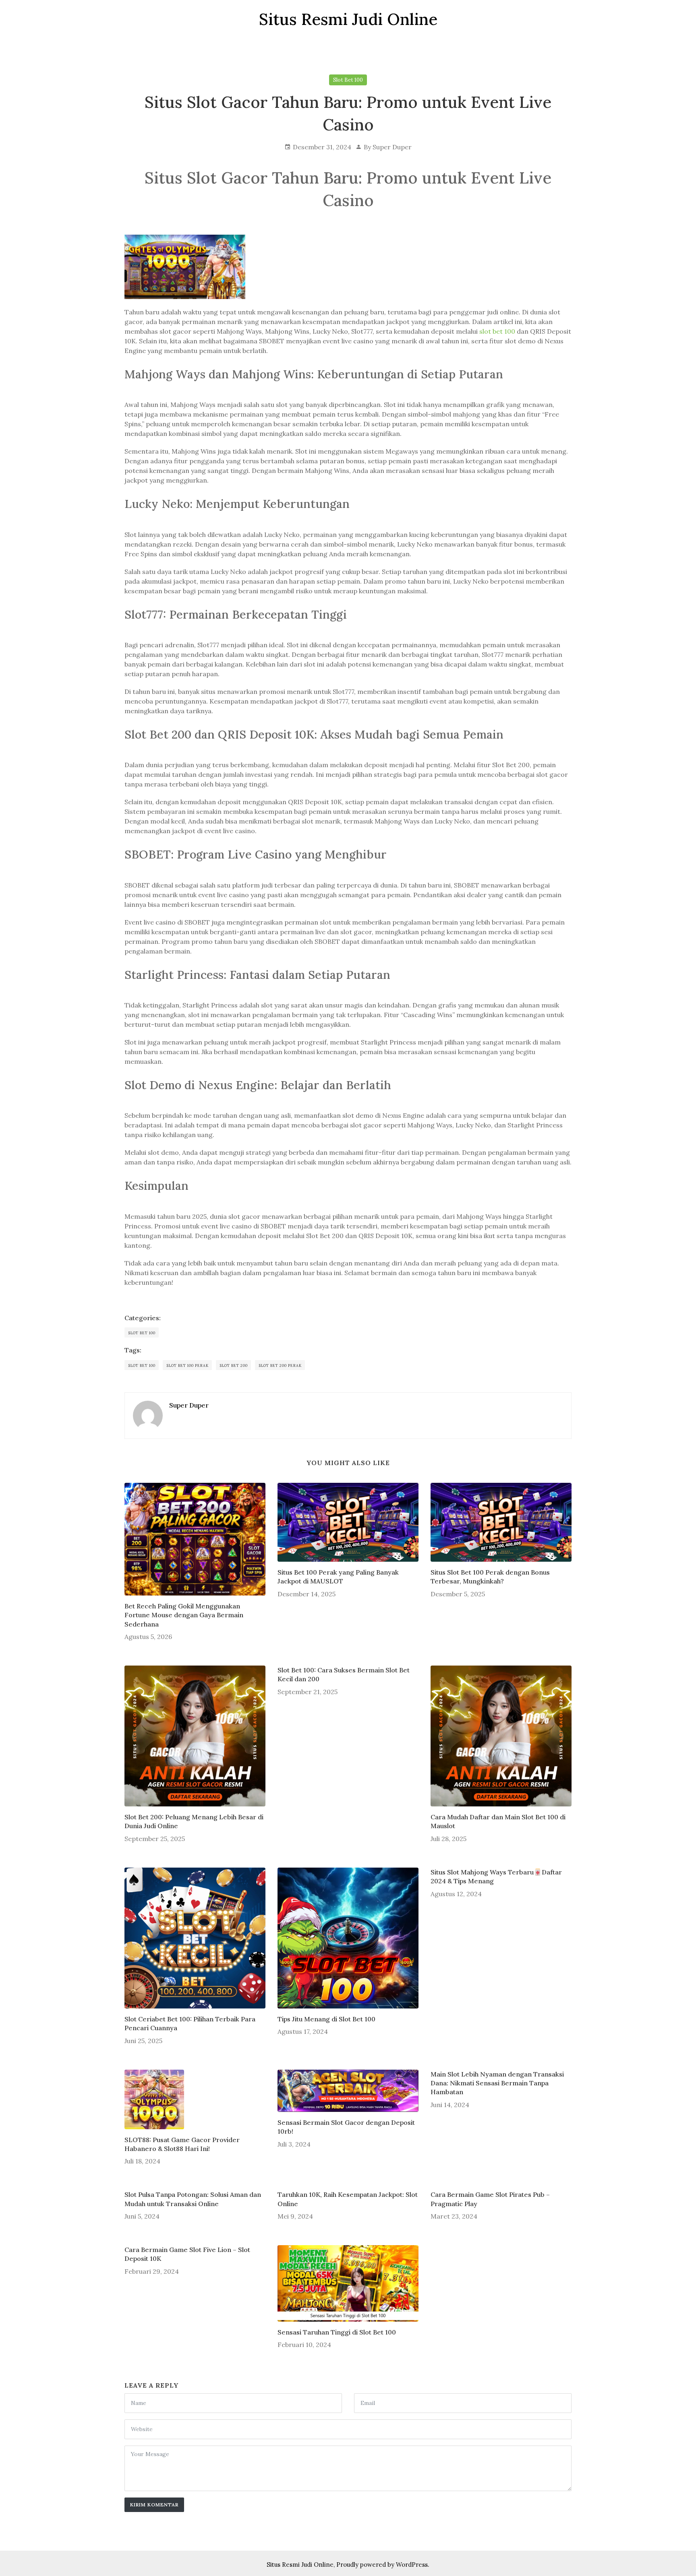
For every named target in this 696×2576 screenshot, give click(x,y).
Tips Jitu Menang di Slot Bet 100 (326, 2019)
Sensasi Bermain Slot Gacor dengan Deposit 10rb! (346, 2127)
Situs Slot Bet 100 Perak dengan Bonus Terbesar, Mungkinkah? (490, 1577)
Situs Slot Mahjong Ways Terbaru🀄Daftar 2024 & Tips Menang (496, 1876)
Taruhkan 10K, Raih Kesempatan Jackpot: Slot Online (348, 2199)
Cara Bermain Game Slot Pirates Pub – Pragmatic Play (490, 2199)
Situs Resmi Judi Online (300, 2565)
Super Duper (392, 147)
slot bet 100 (497, 331)
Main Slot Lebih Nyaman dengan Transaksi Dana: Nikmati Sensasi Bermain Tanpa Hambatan (497, 2083)
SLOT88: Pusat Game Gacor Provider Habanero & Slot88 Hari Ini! (182, 2144)
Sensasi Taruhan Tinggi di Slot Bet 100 (337, 2332)
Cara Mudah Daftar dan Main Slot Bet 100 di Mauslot (498, 1821)
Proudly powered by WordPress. (383, 2565)
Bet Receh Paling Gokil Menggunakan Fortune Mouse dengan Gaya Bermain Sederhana (184, 1615)
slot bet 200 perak (280, 1365)
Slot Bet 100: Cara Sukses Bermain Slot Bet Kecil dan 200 (344, 1674)
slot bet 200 (234, 1365)
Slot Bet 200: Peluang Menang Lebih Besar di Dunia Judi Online (194, 1821)
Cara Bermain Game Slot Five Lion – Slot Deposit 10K (187, 2254)
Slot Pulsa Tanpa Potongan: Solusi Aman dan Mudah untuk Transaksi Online (193, 2199)
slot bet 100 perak (188, 1365)
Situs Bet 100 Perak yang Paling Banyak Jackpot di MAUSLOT (338, 1577)
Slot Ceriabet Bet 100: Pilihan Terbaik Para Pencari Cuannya (190, 2023)
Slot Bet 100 (348, 80)
